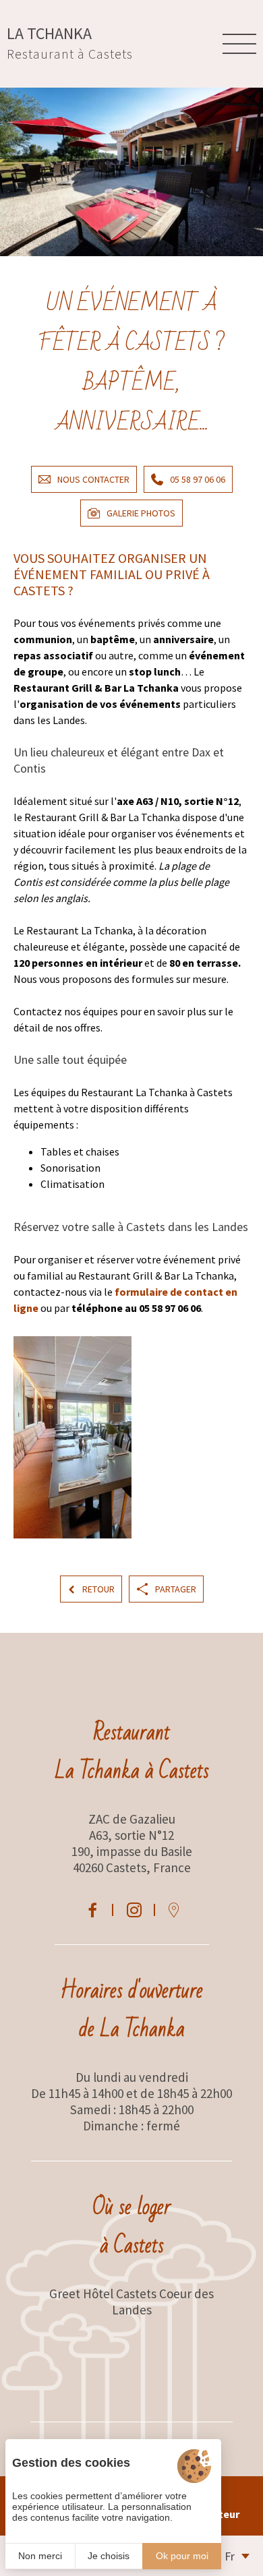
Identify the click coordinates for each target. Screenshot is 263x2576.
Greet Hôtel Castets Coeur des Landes (131, 2302)
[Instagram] (134, 1910)
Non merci (40, 2556)
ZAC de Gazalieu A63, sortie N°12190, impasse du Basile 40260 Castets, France (132, 1843)
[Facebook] (92, 1910)
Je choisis (109, 2556)
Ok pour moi (182, 2556)
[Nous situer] (174, 1910)
